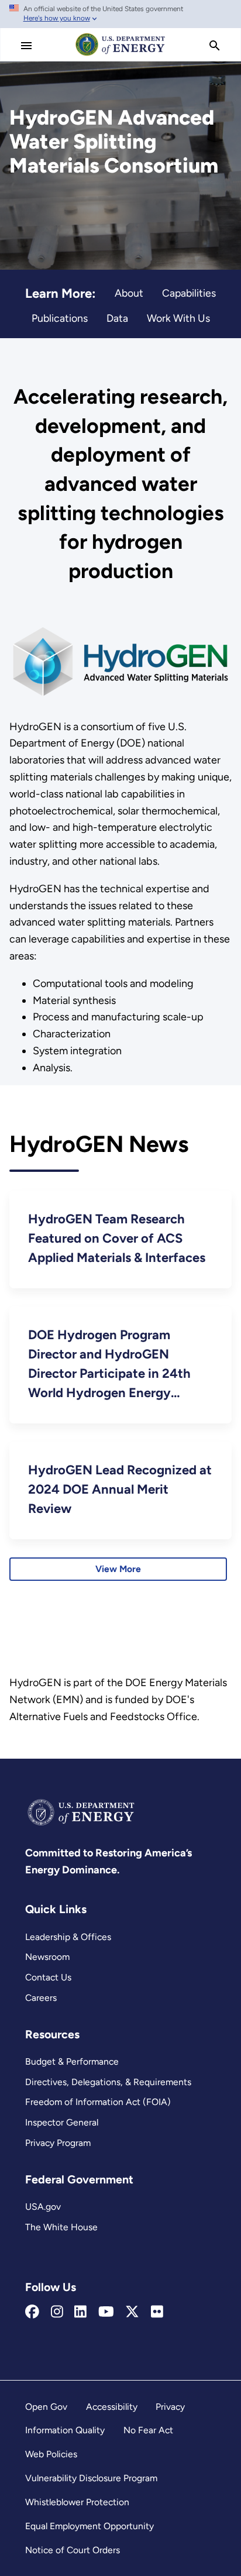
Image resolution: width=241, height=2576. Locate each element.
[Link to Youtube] (106, 2312)
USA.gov (43, 2207)
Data (117, 318)
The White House (61, 2227)
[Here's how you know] (120, 14)
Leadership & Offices (68, 1937)
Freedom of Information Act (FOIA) (98, 2102)
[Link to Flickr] (157, 2312)
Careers (41, 1998)
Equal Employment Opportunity (89, 2526)
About (129, 293)
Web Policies (51, 2454)
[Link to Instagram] (57, 2312)
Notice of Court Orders (73, 2550)
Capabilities (189, 293)
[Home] (120, 55)
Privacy (170, 2407)
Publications (60, 318)
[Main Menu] (26, 46)
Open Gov (46, 2407)
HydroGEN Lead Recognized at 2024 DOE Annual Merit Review (120, 1489)
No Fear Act (148, 2430)
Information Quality (65, 2430)
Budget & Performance (72, 2061)
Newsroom (47, 1957)
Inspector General (62, 2122)
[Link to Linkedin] (80, 2312)
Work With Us (178, 318)
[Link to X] (132, 2312)
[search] (215, 46)
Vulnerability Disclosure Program (91, 2478)
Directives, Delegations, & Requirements (108, 2082)
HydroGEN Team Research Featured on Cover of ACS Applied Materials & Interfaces (117, 1238)
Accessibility (112, 2407)
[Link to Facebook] (32, 2312)
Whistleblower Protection (77, 2502)
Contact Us (48, 1977)
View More (118, 1569)
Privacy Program (58, 2143)
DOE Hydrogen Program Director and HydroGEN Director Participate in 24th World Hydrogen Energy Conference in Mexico (109, 1365)
